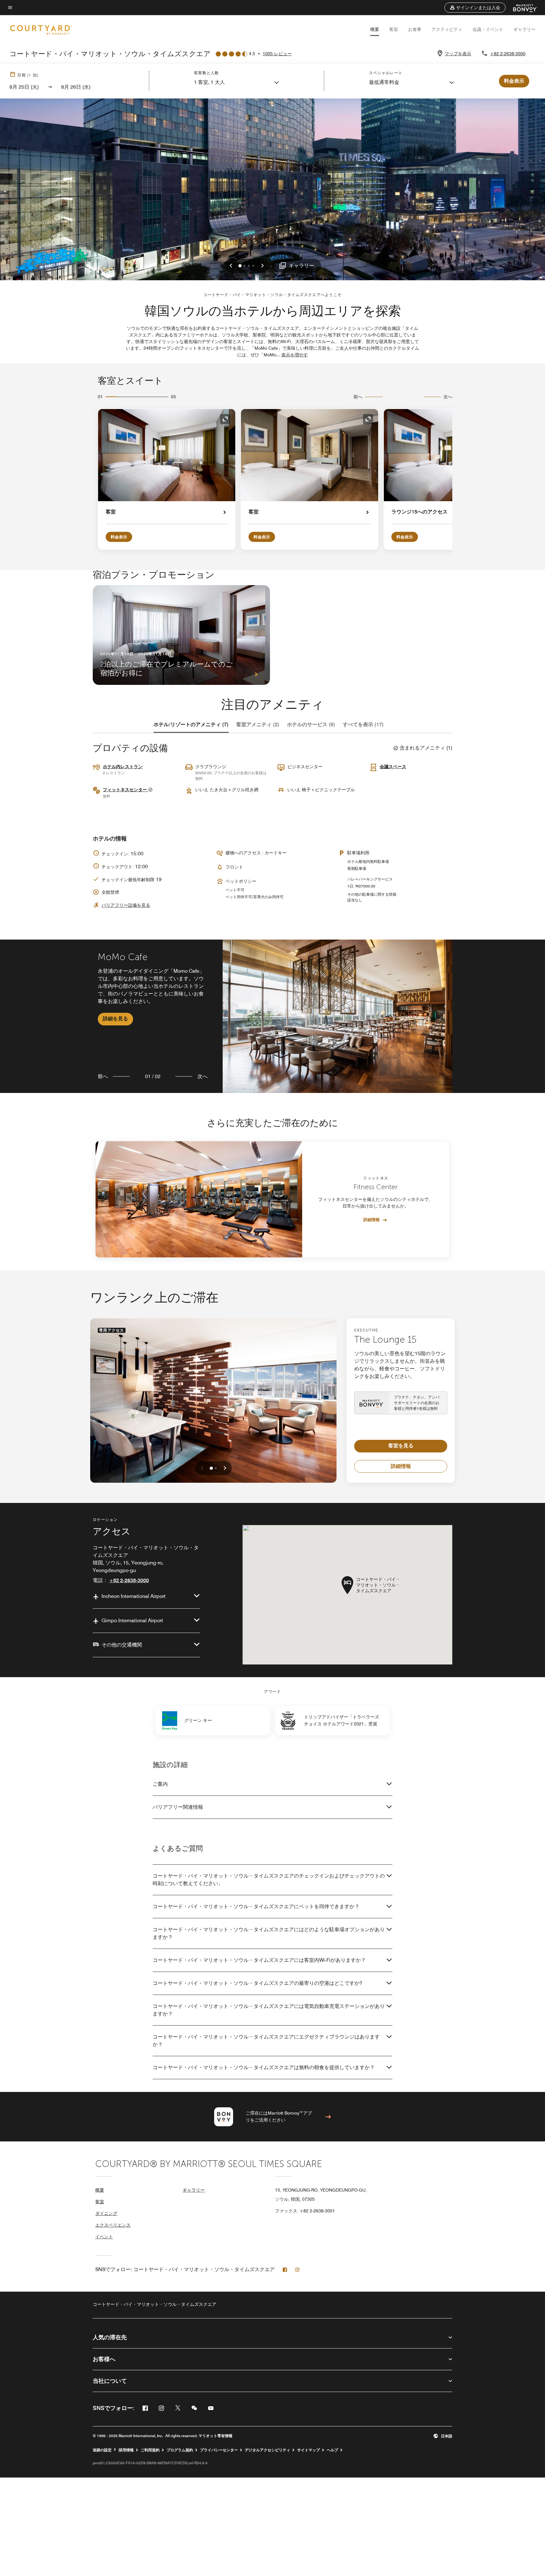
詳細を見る (115, 1019)
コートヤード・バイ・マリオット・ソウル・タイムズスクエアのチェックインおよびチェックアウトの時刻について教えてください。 (269, 1880)
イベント (104, 2237)
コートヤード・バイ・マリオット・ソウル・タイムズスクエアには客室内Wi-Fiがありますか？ (259, 1960)
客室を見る (401, 1446)
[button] (475, 8)
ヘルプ (332, 2450)
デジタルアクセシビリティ (267, 2450)
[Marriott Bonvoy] (522, 8)
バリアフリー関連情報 (178, 1807)
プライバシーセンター (219, 2450)
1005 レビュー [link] (277, 54)
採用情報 (126, 2450)
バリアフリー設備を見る (126, 905)
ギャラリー (524, 29)
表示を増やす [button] (295, 355)
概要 (375, 29)
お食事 (415, 29)
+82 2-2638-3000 (508, 54)
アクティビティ (447, 29)
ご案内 (160, 1784)
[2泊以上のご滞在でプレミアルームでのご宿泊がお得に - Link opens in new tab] (181, 635)
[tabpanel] (272, 1016)
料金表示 (119, 537)
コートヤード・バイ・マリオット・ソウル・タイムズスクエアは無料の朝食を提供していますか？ (264, 2067)
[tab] (191, 725)
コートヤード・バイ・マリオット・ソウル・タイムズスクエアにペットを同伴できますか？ (256, 1906)
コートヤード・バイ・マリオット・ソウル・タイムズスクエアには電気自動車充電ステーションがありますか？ (269, 2010)
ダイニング (106, 2213)
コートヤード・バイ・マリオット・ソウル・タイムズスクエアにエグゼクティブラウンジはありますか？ (266, 2041)
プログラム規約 (180, 2450)
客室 (394, 29)
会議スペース (393, 767)
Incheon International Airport (134, 1596)
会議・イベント (488, 29)
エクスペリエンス (113, 2225)
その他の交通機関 (122, 1645)
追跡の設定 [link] (102, 2450)
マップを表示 (458, 54)
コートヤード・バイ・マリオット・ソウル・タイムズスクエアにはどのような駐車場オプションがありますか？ (269, 1933)
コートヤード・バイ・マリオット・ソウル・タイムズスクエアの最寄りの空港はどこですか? (257, 1983)
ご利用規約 (150, 2450)
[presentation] (211, 1468)
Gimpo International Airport (132, 1620)
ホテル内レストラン (123, 767)
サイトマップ (308, 2450)
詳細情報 (372, 1220)
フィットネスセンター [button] (126, 790)
